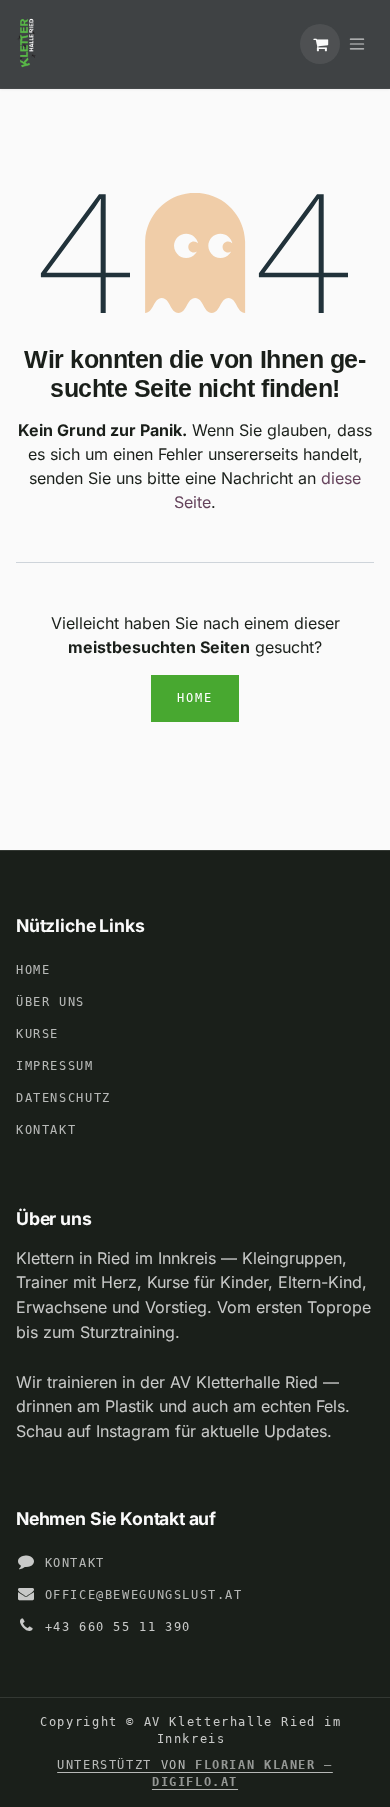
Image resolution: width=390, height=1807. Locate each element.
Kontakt (46, 1130)
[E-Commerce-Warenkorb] (320, 44)
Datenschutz (63, 1098)
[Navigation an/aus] (357, 44)
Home (195, 698)
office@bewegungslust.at (144, 1595)
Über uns (50, 1002)
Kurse (37, 1034)
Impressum (55, 1066)
